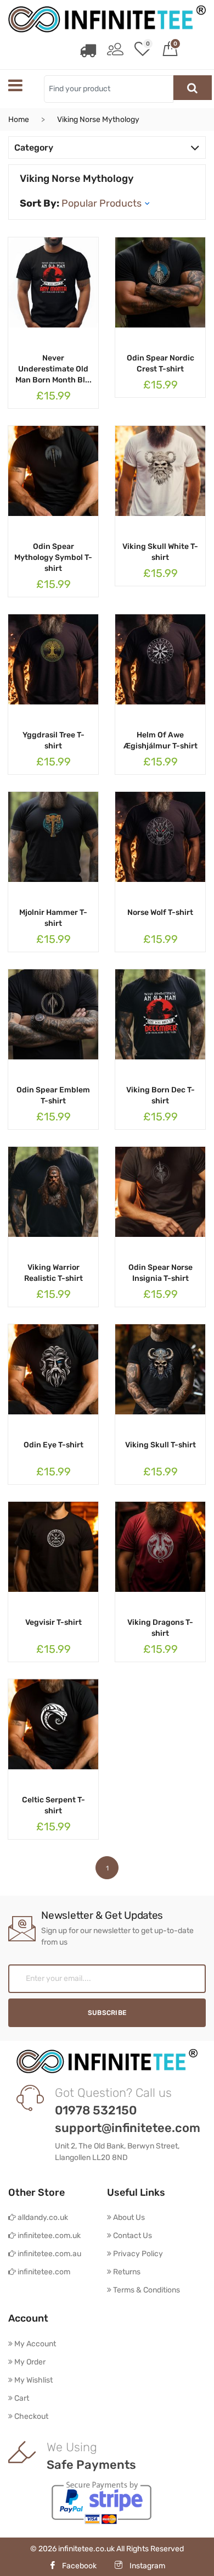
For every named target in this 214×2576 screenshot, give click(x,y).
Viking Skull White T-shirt (160, 552)
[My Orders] (88, 51)
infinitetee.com (43, 2272)
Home (19, 120)
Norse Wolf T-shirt (160, 912)
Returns (126, 2272)
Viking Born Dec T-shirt (161, 1095)
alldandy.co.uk (42, 2217)
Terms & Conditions (146, 2290)
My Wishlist (33, 2380)
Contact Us (132, 2236)
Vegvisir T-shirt (54, 1622)
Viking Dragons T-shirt (160, 1628)
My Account (34, 2344)
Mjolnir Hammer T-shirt (53, 918)
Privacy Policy (137, 2254)
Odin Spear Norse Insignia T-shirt (161, 1273)
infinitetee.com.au (49, 2254)
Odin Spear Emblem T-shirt (53, 1095)
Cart (21, 2398)
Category (34, 148)
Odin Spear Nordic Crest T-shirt (161, 363)
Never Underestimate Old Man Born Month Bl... (54, 369)
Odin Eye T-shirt (54, 1445)
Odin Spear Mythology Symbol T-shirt (53, 557)
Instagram (147, 2566)
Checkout (30, 2416)
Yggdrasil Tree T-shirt (54, 740)
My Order (29, 2362)
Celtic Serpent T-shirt (54, 1805)
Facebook (79, 2566)
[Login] (115, 51)
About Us (128, 2217)
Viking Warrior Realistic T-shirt (54, 1273)
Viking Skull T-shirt (161, 1445)
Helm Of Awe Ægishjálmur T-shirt (161, 740)
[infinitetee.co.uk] (107, 19)
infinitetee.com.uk (48, 2236)
